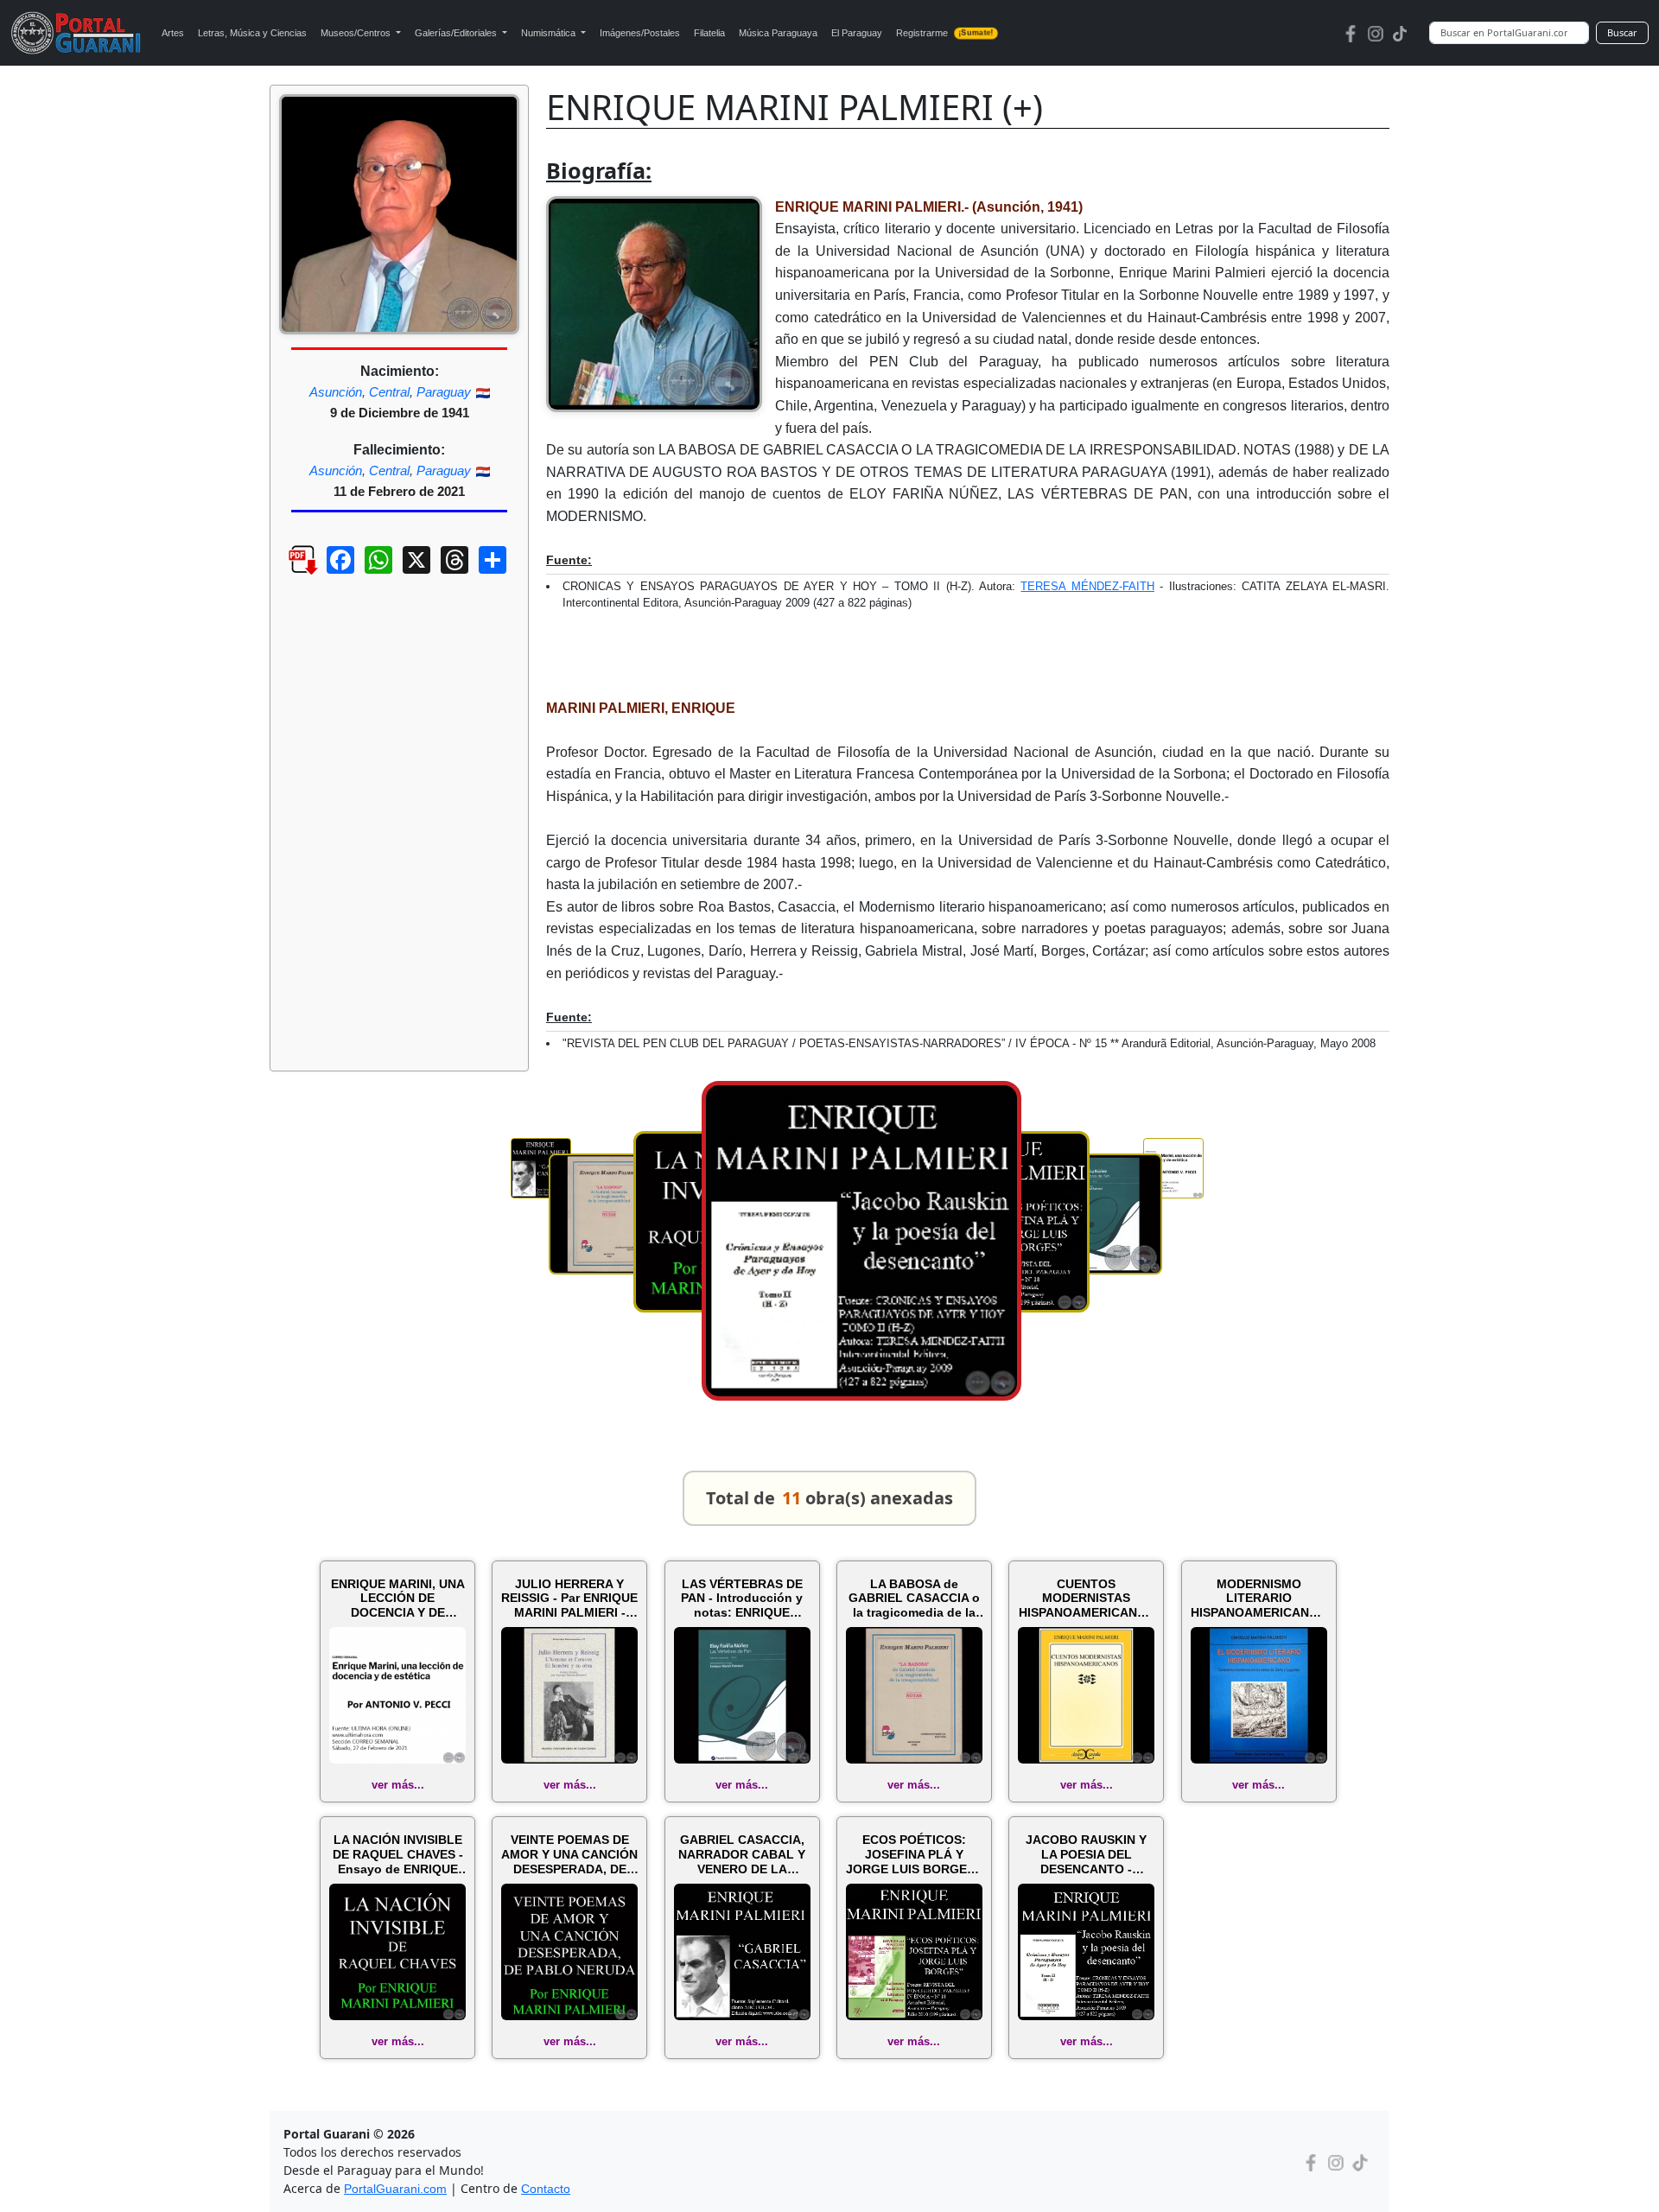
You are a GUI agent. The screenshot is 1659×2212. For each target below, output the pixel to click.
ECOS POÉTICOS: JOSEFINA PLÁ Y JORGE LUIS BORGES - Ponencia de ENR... (914, 1854)
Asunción (336, 392)
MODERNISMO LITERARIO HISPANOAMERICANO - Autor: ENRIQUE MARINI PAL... (1259, 1599)
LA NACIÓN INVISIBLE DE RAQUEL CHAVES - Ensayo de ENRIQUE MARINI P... (398, 1854)
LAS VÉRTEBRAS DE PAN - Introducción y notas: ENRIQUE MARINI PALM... (742, 1599)
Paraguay (444, 392)
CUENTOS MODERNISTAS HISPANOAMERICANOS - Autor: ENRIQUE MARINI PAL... (1087, 1599)
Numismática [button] (550, 33)
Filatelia (709, 33)
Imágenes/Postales (640, 33)
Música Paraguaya (778, 33)
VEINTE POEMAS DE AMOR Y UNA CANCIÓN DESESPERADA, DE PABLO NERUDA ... (569, 1854)
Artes (173, 33)
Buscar (1622, 32)
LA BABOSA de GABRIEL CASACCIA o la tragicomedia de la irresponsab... (914, 1599)
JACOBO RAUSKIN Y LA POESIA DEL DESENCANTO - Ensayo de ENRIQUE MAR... (1086, 1854)
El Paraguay (857, 33)
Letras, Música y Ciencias (252, 33)
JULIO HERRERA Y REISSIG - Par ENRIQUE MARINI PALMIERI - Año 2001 (569, 1599)
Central (389, 392)
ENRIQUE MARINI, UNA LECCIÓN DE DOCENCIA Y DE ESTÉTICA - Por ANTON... (398, 1599)
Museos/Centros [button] (357, 33)
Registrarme (944, 33)
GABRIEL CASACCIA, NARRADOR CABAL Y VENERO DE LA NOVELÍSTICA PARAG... (742, 1854)
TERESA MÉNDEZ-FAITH (1087, 586)
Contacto (546, 2189)
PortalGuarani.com (395, 2189)
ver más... (398, 1785)
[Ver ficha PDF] (288, 573)
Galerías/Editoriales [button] (457, 33)
